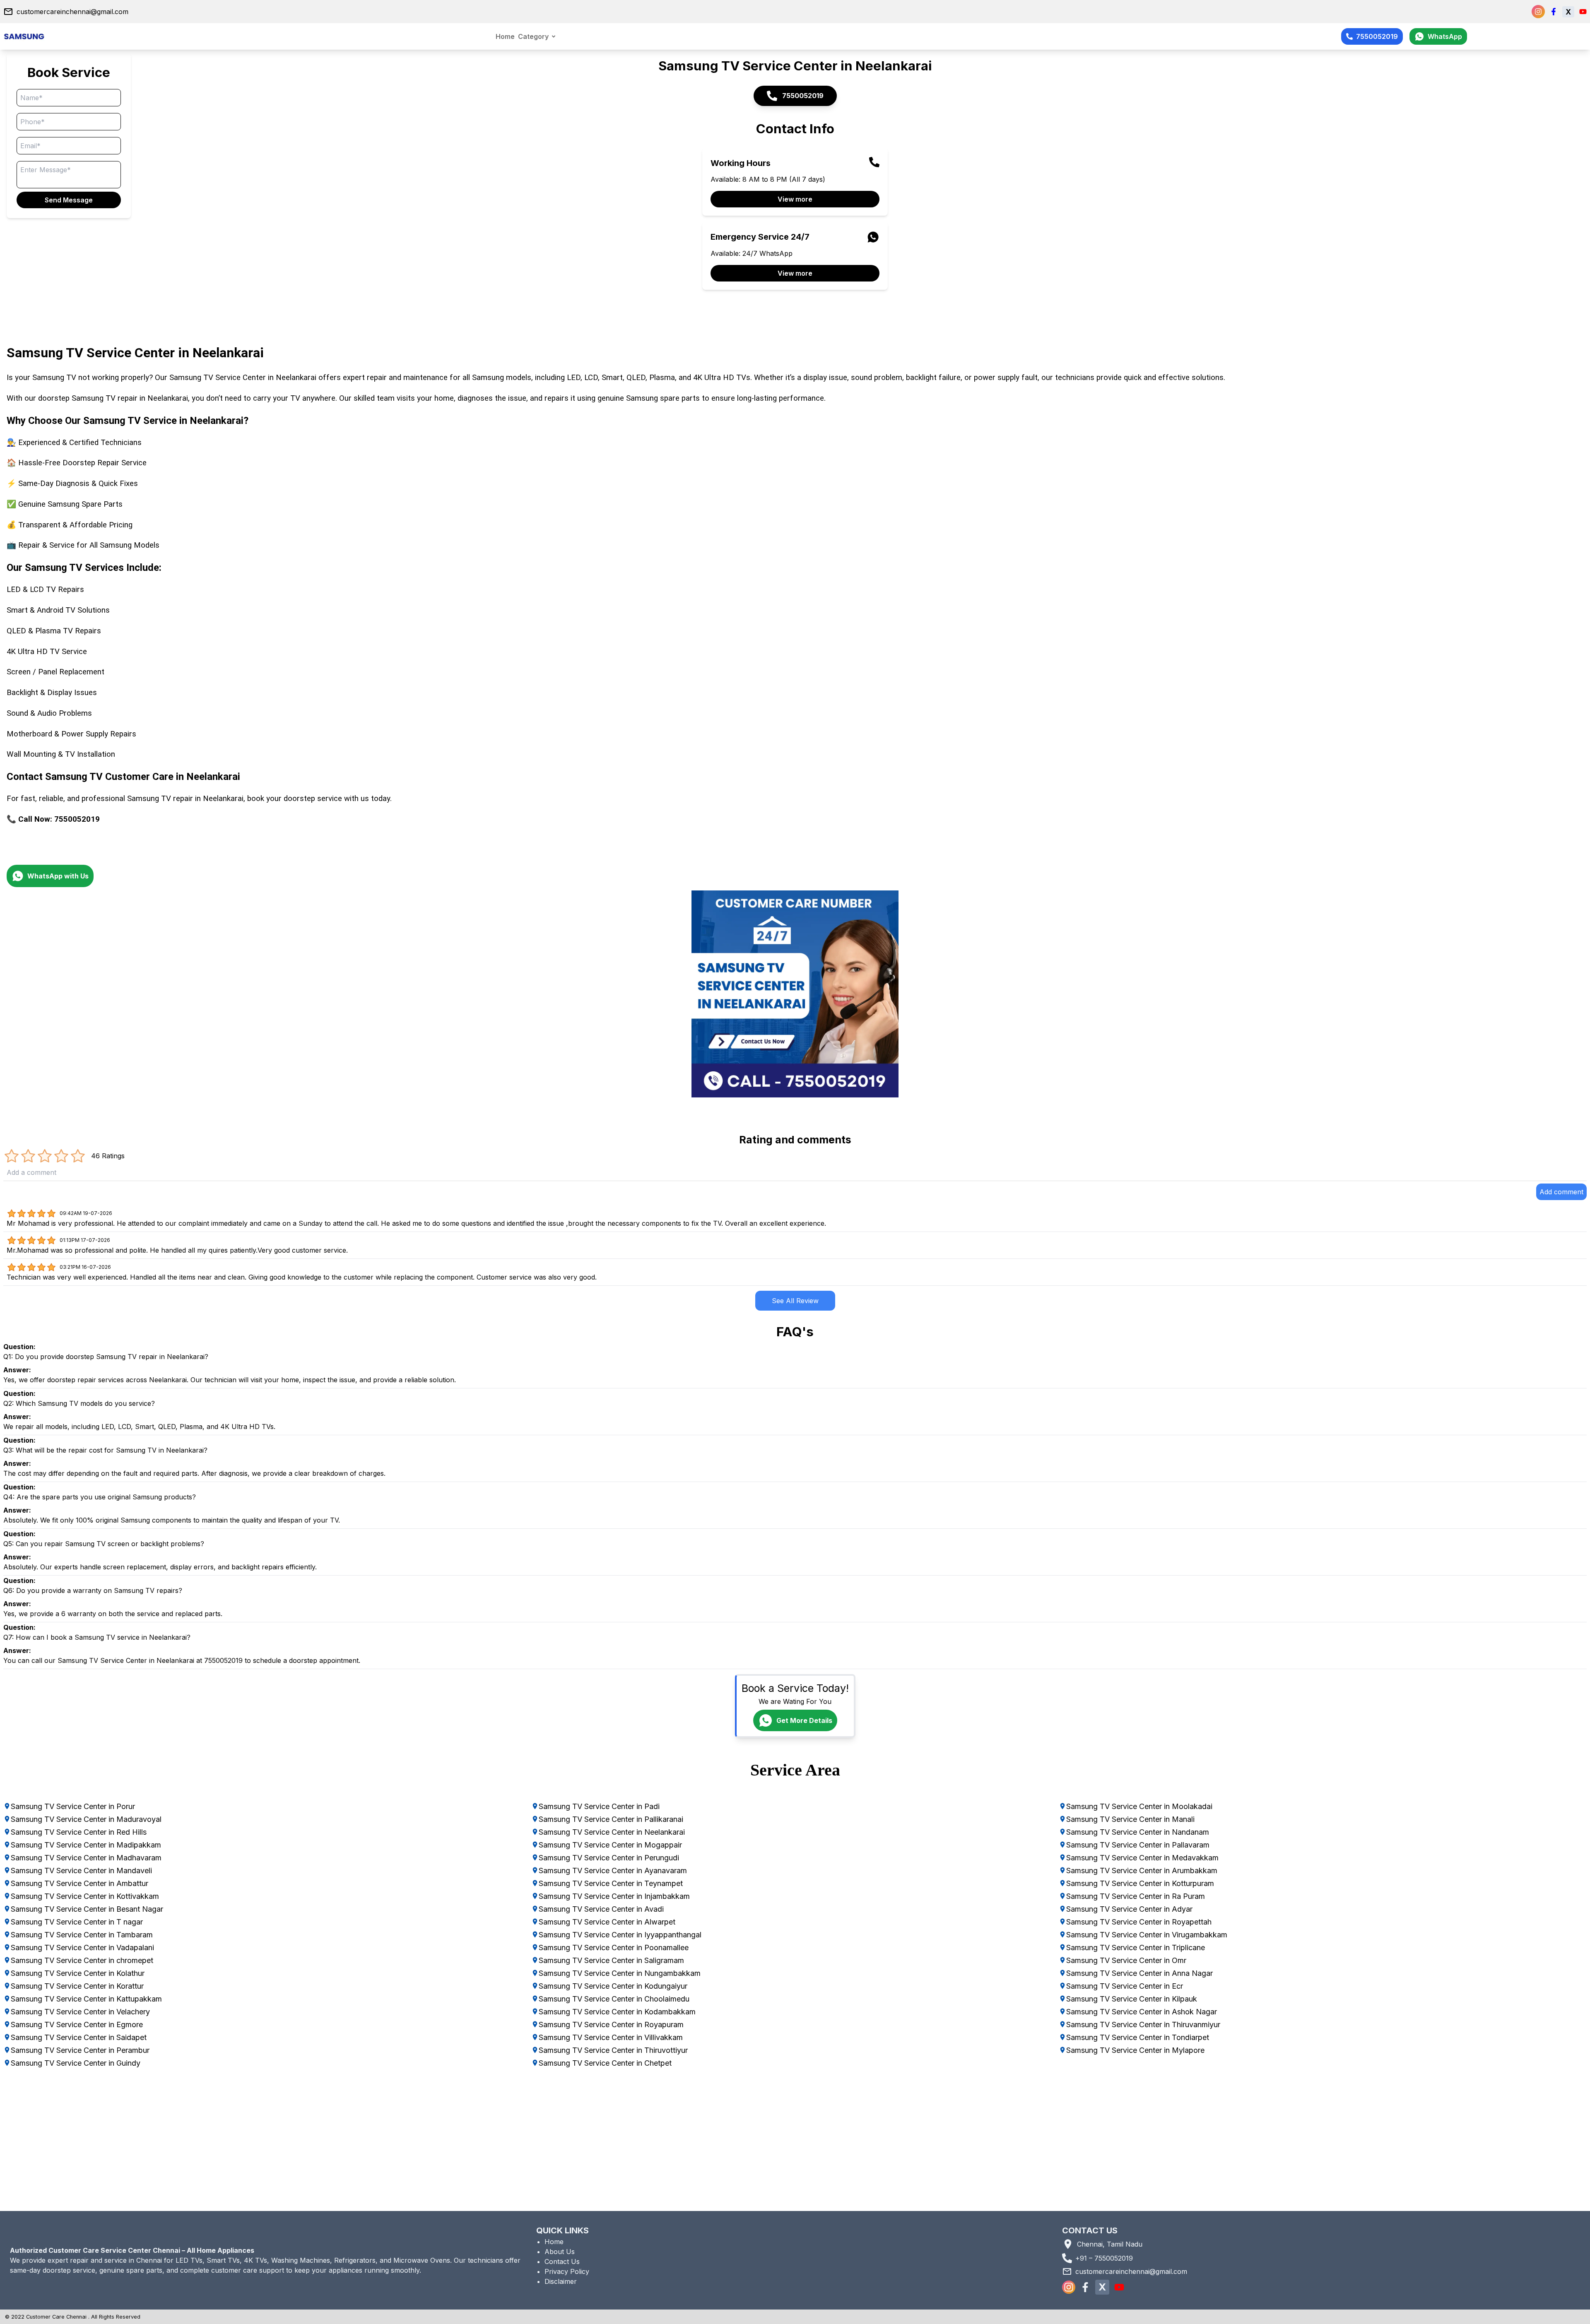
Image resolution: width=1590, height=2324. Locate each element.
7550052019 (1377, 36)
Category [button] (533, 36)
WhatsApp (1445, 36)
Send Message (69, 200)
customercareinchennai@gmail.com (72, 12)
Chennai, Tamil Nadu (1110, 2244)
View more (795, 199)
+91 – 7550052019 (1104, 2258)
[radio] (12, 1156)
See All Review (795, 1301)
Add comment (1561, 1192)
